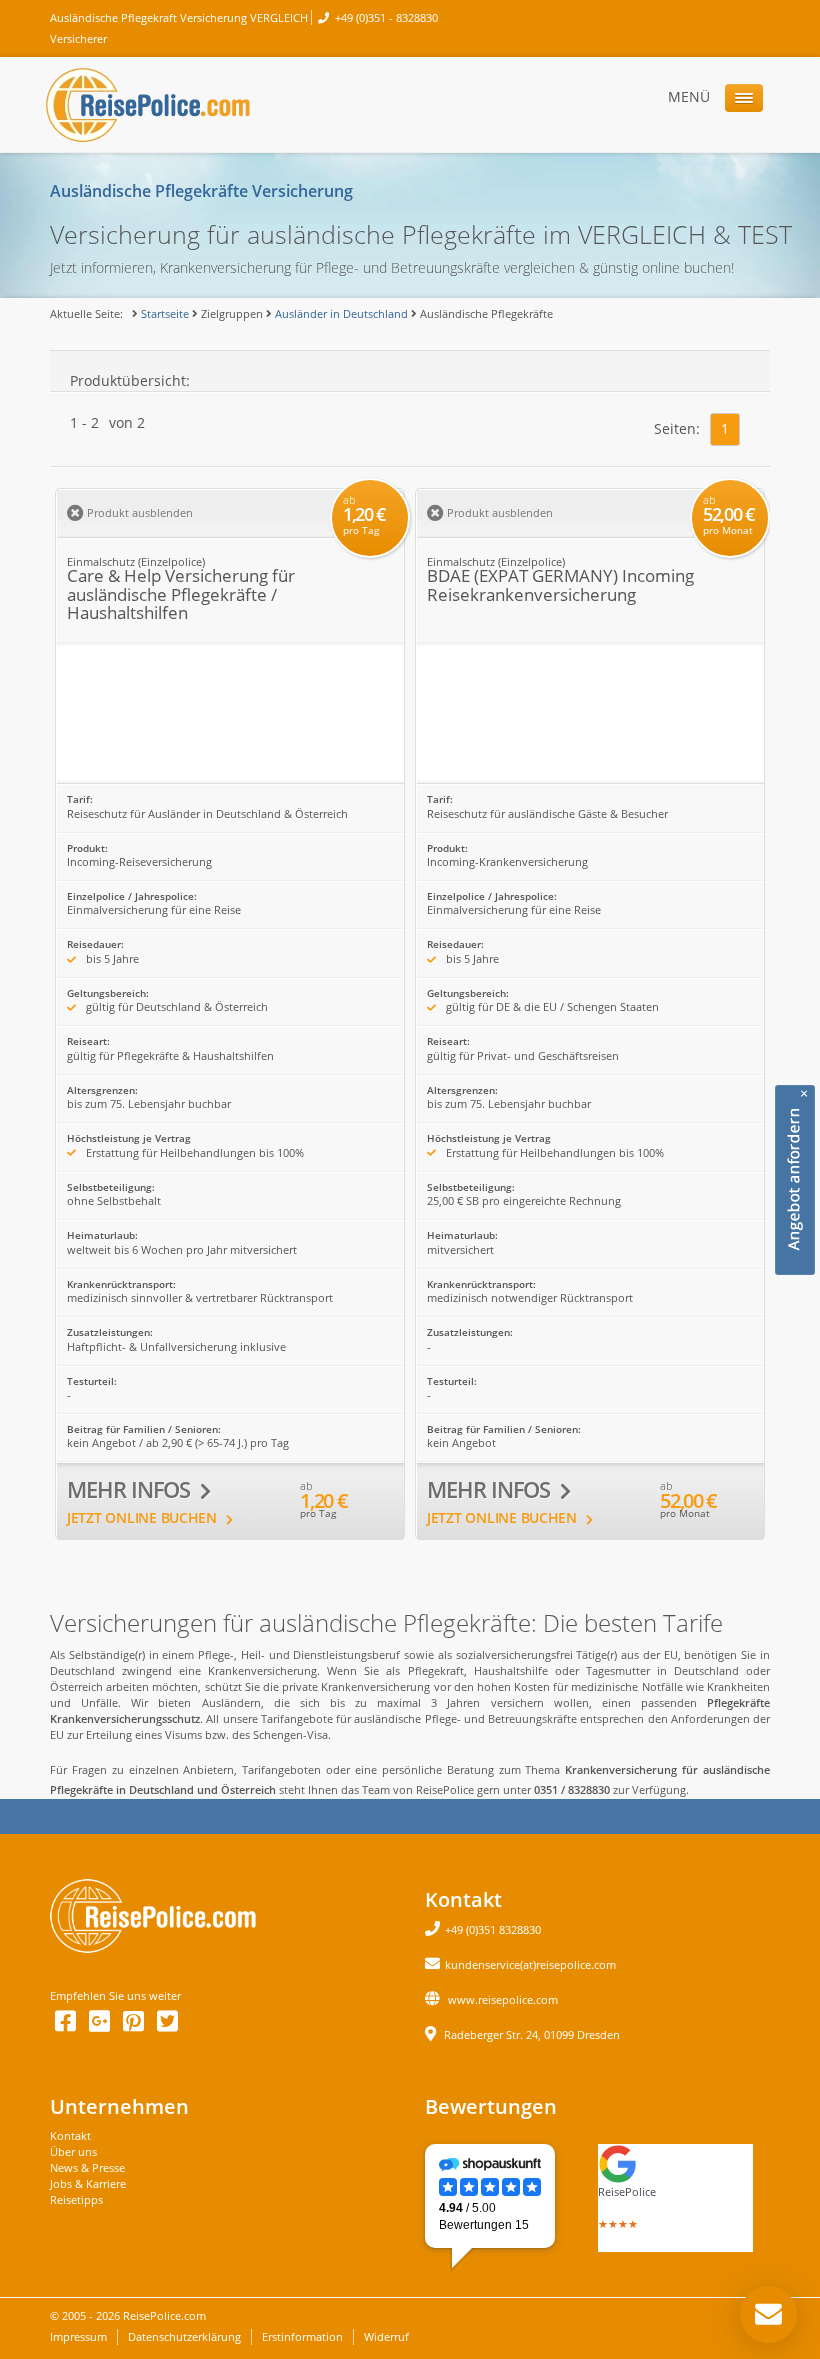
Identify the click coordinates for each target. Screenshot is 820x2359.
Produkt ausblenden (138, 512)
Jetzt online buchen (144, 1517)
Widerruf (386, 2336)
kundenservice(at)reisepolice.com (530, 1964)
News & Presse (87, 2167)
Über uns (73, 2151)
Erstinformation (302, 2336)
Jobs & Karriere (88, 2183)
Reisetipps (76, 2199)
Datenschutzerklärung (184, 2336)
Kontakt (70, 2135)
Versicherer (78, 38)
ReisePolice (627, 2191)
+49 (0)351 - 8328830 (386, 17)
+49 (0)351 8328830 (493, 1929)
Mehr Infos (131, 1489)
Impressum (78, 2336)
